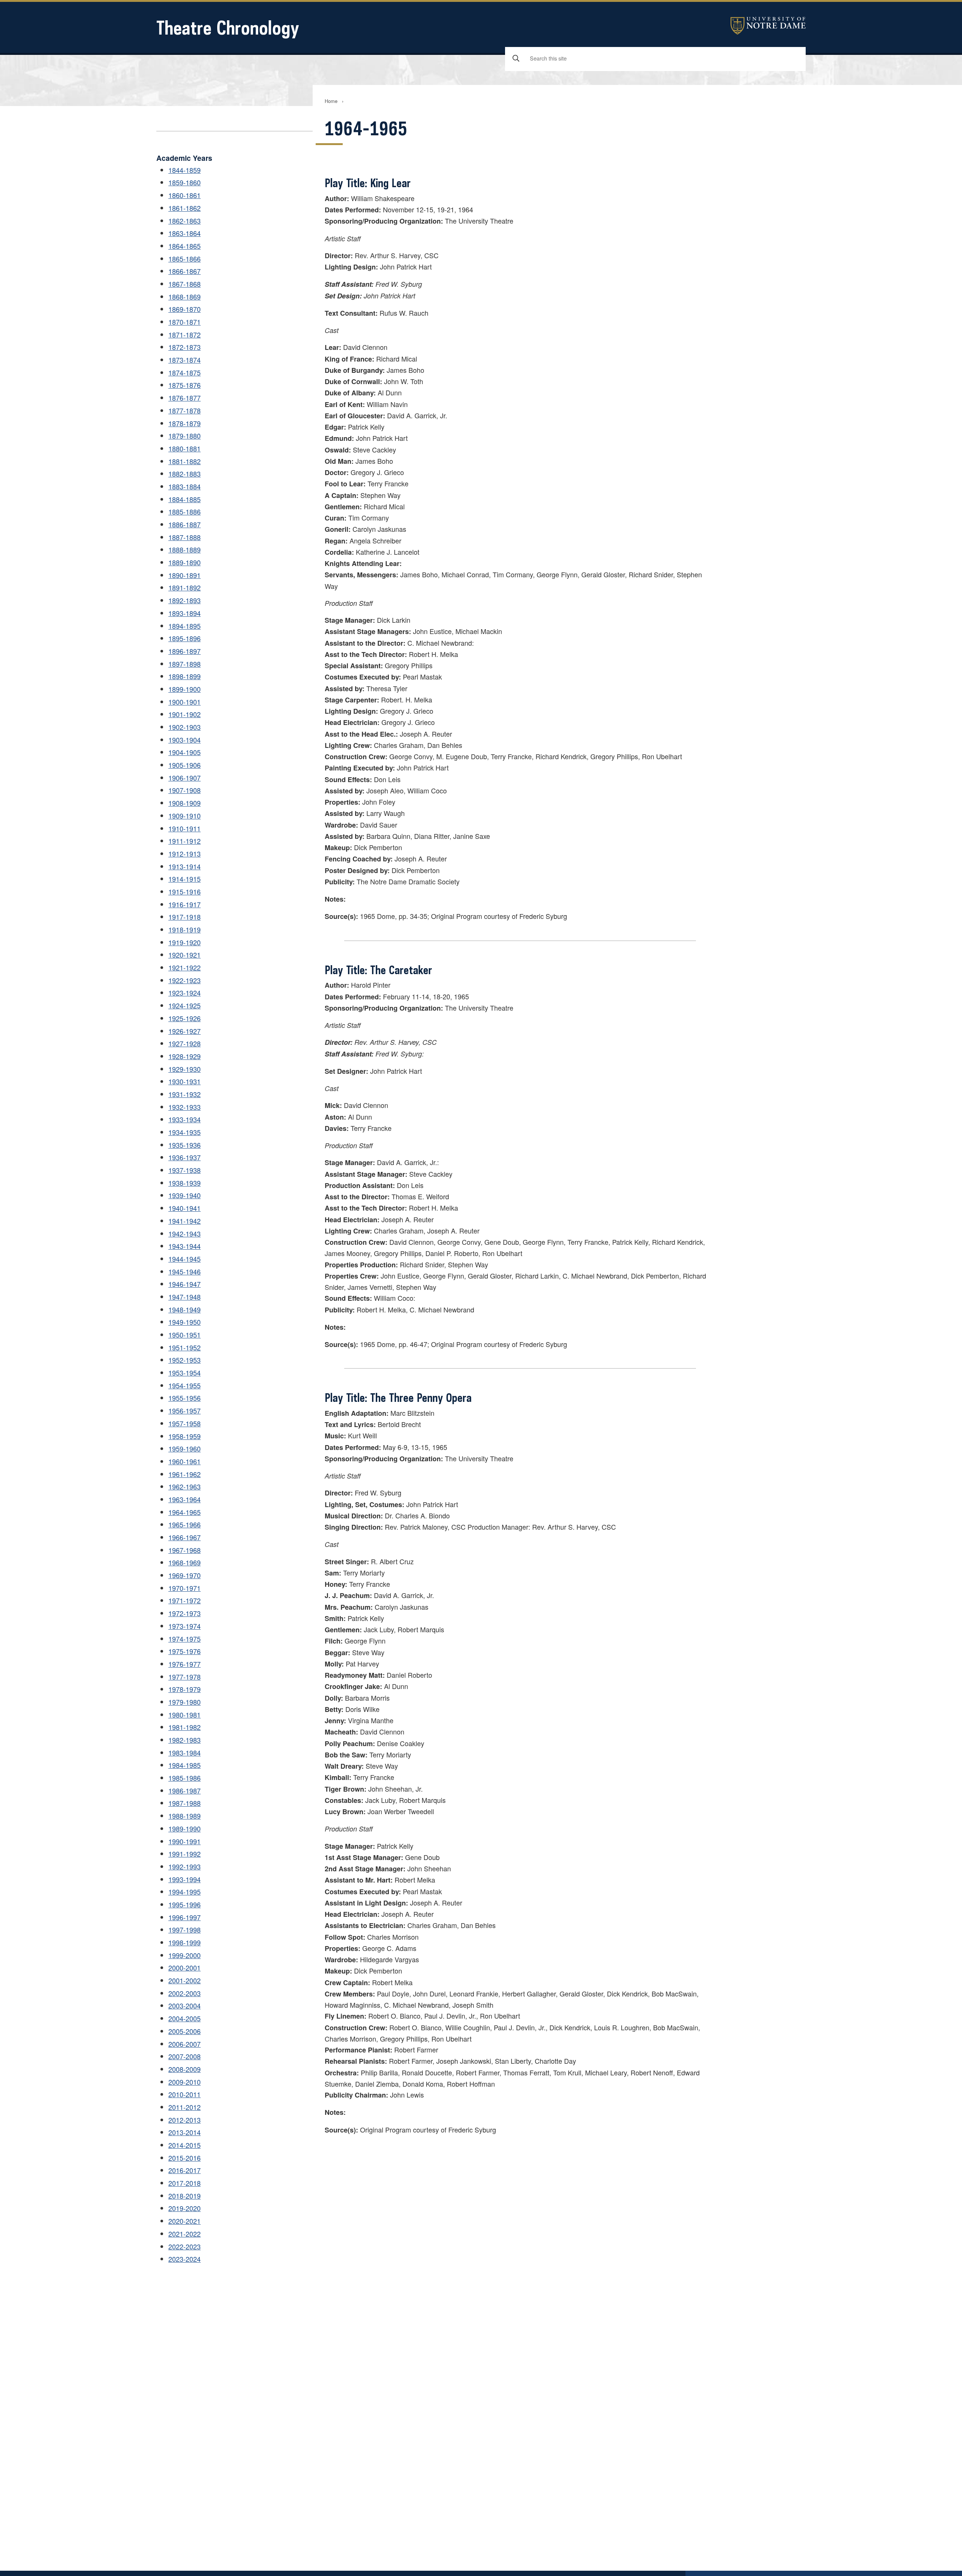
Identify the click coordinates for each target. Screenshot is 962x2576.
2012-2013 (185, 2120)
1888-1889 (185, 549)
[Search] (516, 58)
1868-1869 (185, 297)
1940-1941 (185, 1208)
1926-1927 (185, 1031)
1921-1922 (185, 967)
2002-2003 (185, 1993)
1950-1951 (185, 1335)
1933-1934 (185, 1119)
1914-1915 (185, 879)
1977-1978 (185, 1677)
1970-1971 (185, 1588)
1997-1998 (185, 1930)
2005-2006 (185, 2031)
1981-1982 (185, 1727)
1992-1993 (185, 1866)
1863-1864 (185, 233)
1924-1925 (185, 1005)
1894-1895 (185, 626)
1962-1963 (185, 1486)
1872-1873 (185, 347)
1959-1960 (185, 1448)
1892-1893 (185, 600)
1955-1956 (185, 1398)
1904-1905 (185, 752)
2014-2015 (185, 2145)
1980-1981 (185, 1715)
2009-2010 (185, 2082)
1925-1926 (185, 1018)
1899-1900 (185, 689)
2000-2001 (185, 1968)
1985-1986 (185, 1778)
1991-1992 (185, 1854)
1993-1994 (185, 1879)
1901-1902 (185, 714)
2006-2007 (185, 2044)
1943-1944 (185, 1246)
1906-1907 (185, 778)
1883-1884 (185, 486)
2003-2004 (185, 2005)
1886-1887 (185, 524)
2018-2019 (185, 2196)
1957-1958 (185, 1423)
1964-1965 (185, 1512)
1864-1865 (185, 246)
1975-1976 (185, 1651)
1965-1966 (185, 1524)
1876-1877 (185, 398)
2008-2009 (185, 2069)
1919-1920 (185, 942)
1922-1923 (185, 980)
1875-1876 (185, 385)
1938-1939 (185, 1183)
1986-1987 (185, 1790)
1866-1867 (185, 271)
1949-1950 (185, 1322)
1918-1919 (185, 929)
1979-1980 (185, 1702)
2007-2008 (185, 2056)
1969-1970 (185, 1575)
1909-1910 (185, 816)
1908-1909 (185, 803)
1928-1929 (185, 1056)
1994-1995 (185, 1892)
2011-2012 (185, 2107)
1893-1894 (185, 613)
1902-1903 (185, 727)
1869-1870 (185, 309)
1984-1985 (185, 1765)
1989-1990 (185, 1828)
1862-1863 (185, 221)
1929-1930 (185, 1069)
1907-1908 (185, 790)
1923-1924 (185, 993)
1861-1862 (185, 208)
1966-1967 (185, 1537)
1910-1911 (185, 828)
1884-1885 (185, 499)
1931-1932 (185, 1094)
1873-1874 (185, 360)
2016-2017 (185, 2170)
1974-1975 (185, 1639)
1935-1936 (185, 1145)
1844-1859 (185, 170)
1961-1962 (185, 1474)
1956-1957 (185, 1411)
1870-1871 (185, 322)
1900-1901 (185, 702)
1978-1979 (185, 1689)
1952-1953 (185, 1360)
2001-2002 (185, 1980)
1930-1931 (185, 1081)
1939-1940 (185, 1195)
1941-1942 (185, 1221)
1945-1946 (185, 1271)
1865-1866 (185, 259)
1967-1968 (185, 1550)
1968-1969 (185, 1562)
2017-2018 (185, 2183)
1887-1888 (185, 537)
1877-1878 (185, 410)
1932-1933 (185, 1107)
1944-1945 (185, 1259)
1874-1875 (185, 372)
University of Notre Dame (768, 26)
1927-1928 (185, 1043)
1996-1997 (185, 1917)
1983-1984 (185, 1753)
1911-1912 (185, 841)
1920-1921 (185, 955)
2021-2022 (185, 2234)
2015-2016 (185, 2158)
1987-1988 (185, 1803)
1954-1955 (185, 1385)
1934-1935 (185, 1132)
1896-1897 (185, 651)
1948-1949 (185, 1309)
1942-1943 (185, 1234)
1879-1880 (185, 436)
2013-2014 (185, 2132)
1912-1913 (185, 854)
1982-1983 (185, 1740)
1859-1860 (185, 182)
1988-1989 (185, 1816)
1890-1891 (185, 575)
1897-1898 (185, 664)
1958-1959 (185, 1436)
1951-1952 (185, 1347)
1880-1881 (185, 448)
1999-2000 (185, 1955)
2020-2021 (185, 2221)
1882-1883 (185, 474)
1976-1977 (185, 1664)
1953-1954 (185, 1373)
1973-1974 (185, 1626)
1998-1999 (185, 1942)
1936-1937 (185, 1157)
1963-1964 (185, 1499)
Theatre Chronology (228, 28)
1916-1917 (185, 904)
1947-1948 (185, 1297)
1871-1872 (185, 334)
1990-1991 (185, 1841)
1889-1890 (185, 562)
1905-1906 (185, 765)
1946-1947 (185, 1284)
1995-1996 (185, 1904)
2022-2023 (185, 2246)
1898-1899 (185, 676)
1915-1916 (185, 891)
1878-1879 (185, 423)
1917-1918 (185, 917)
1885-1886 (185, 512)
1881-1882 (185, 461)
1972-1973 (185, 1613)
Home (331, 101)
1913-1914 (185, 866)
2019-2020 (185, 2208)
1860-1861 (185, 195)
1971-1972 (185, 1600)
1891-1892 (185, 587)
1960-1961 (185, 1461)
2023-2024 (185, 2259)
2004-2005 (185, 2018)
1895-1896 (185, 638)
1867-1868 (185, 284)
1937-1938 (185, 1170)
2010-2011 (185, 2094)
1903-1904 (185, 740)
